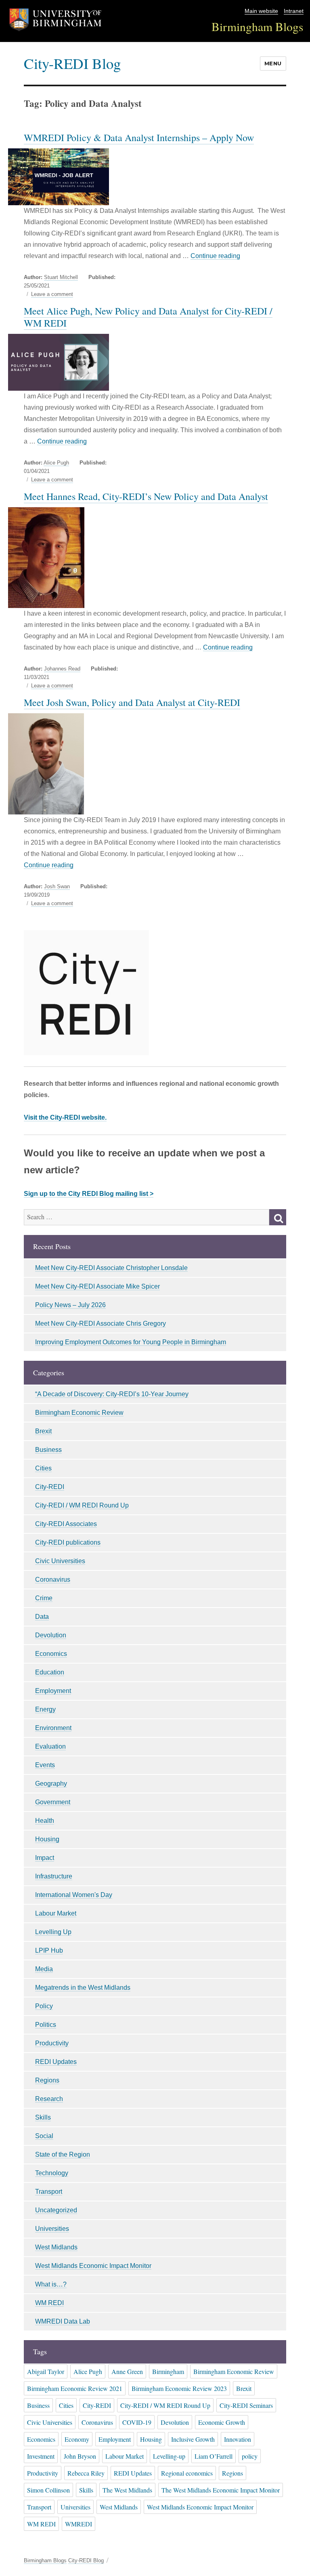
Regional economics (187, 2473)
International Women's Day (74, 1895)
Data (42, 1617)
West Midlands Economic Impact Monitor (93, 2266)
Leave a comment (52, 294)
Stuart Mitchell (61, 277)
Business (48, 1450)
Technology (52, 2173)
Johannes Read (62, 669)
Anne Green (127, 2371)
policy (250, 2456)
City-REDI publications (68, 1542)
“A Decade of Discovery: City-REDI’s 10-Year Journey (112, 1394)
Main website (261, 11)
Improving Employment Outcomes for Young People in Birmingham (131, 1342)
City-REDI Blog (72, 63)
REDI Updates (56, 2062)
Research (49, 2099)
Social (44, 2136)
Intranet (294, 11)
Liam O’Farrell (214, 2456)
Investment (41, 2456)
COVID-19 (137, 2422)
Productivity (52, 2043)
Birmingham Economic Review (79, 1413)
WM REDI (49, 2303)
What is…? (51, 2284)
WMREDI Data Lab (63, 2321)
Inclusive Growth (193, 2439)
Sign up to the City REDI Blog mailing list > (89, 1194)
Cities (43, 1468)
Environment (53, 1728)
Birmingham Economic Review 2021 (75, 2388)
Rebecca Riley (86, 2473)
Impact (45, 1858)
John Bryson (80, 2456)
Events (45, 1765)
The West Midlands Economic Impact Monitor (221, 2490)
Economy (77, 2439)
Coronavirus (53, 1580)
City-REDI (50, 1487)
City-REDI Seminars (246, 2405)
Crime (44, 1598)
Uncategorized (56, 2210)
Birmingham (168, 2371)
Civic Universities (60, 1561)
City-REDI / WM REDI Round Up (82, 1505)
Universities (52, 2229)
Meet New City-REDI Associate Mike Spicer (97, 1286)
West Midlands (56, 2247)
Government (53, 1802)
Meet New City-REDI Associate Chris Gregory (101, 1323)
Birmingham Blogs (258, 26)
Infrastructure (54, 1876)
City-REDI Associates (66, 1524)
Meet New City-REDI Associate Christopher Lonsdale (111, 1268)
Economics (51, 1654)
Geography (51, 1784)
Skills (43, 2117)
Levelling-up (169, 2456)
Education (50, 1672)
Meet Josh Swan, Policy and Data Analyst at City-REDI (132, 702)
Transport (49, 2192)
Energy (45, 1709)
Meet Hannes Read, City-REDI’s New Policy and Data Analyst (146, 496)
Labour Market (56, 1913)
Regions (47, 2080)
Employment (53, 1691)
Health (45, 1821)
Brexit (43, 1431)
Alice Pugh (56, 463)
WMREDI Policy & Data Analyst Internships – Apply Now (139, 137)
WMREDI (79, 2524)
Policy (44, 2006)
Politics (46, 2025)
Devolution (51, 1635)
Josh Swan (57, 886)
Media (44, 1969)
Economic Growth (222, 2422)
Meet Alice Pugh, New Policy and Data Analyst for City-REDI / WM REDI (148, 317)
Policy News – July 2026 (70, 1305)
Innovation (238, 2439)
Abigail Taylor (46, 2371)
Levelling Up (53, 1932)
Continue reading (215, 256)
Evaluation (50, 1746)
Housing (47, 1839)
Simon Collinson (48, 2490)
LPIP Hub (49, 1950)
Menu (273, 63)
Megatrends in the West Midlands (83, 1988)
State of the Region (63, 2154)
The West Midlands (127, 2490)
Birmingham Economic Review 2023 (179, 2388)
